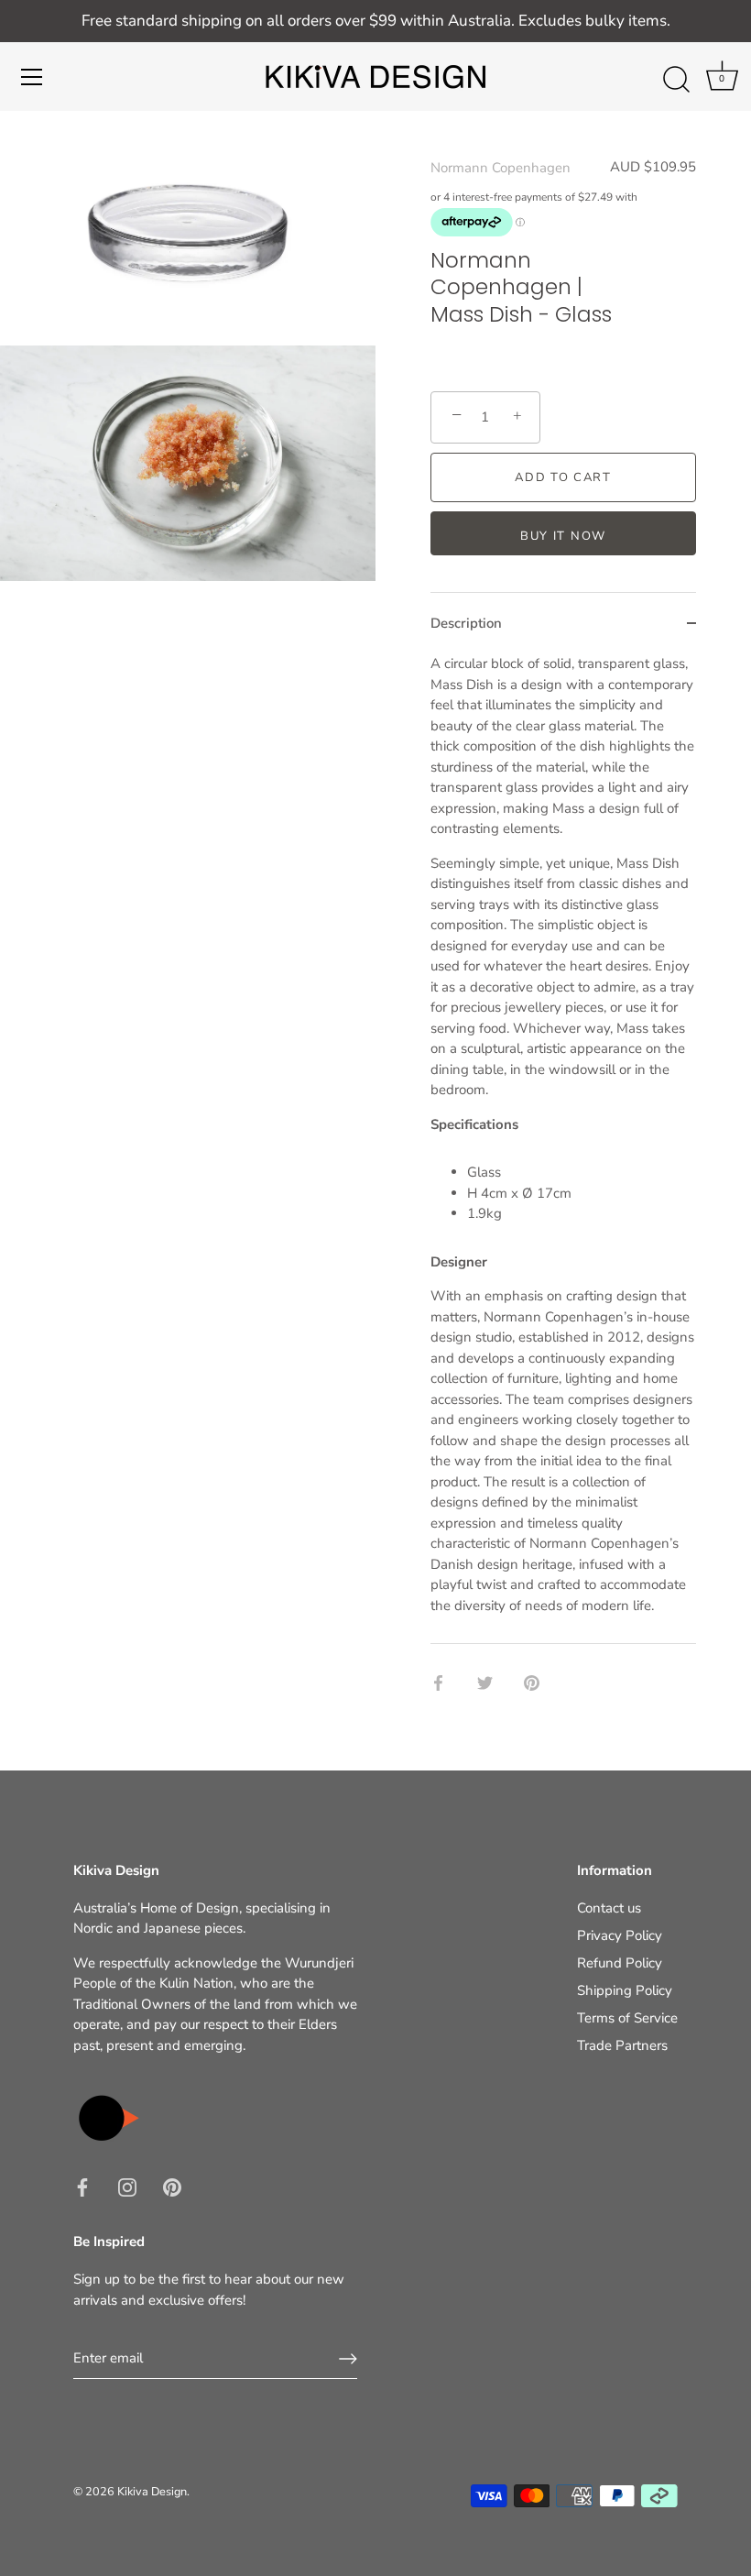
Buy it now (563, 536)
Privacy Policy (620, 1935)
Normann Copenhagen (501, 168)
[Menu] (32, 77)
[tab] (563, 1148)
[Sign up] (348, 2359)
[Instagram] (127, 2187)
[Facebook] (82, 2187)
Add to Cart (563, 477)
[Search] (676, 80)
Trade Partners (622, 2045)
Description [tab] (466, 623)
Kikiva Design (152, 2492)
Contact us (609, 1908)
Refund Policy (620, 1963)
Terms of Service (627, 2018)
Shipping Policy (625, 1990)
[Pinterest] (172, 2187)
